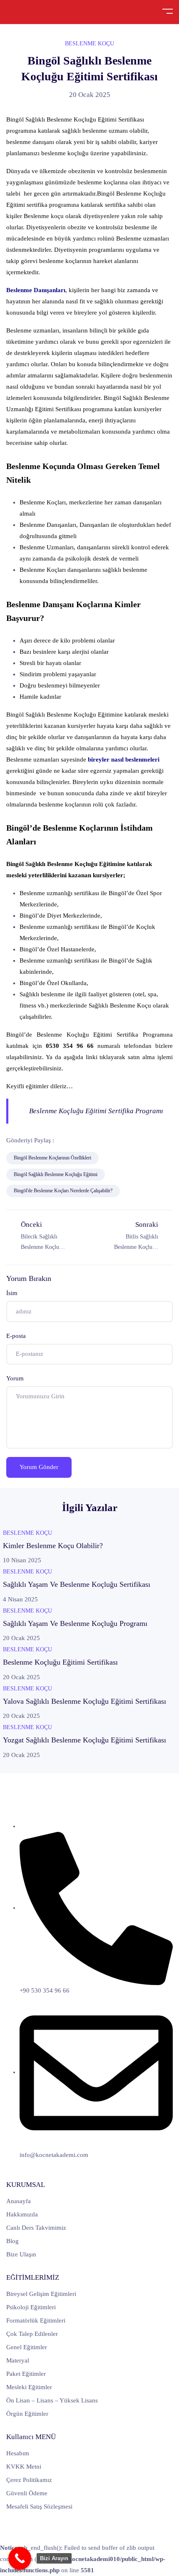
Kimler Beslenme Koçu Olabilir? (53, 1546)
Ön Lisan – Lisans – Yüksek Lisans (52, 2400)
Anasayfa (19, 2201)
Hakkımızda (22, 2214)
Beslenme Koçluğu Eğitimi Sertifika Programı (96, 1111)
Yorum (15, 1378)
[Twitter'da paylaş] (85, 1140)
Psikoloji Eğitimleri (31, 2307)
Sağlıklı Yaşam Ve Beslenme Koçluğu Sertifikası (77, 1584)
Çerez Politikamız (29, 2480)
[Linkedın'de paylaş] (104, 1140)
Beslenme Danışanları (36, 290)
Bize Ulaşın (21, 2254)
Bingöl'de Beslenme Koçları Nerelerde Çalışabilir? (63, 1191)
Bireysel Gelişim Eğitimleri (41, 2294)
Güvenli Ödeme (27, 2493)
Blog (12, 2241)
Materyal (18, 2360)
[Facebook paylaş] (66, 1140)
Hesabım (18, 2453)
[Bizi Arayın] (20, 2558)
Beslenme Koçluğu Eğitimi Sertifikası (60, 1662)
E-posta (16, 1336)
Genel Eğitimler (27, 2347)
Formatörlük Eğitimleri (36, 2320)
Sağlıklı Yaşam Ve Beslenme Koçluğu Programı (75, 1623)
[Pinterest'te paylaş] (124, 1140)
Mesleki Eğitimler (29, 2387)
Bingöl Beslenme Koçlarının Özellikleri (52, 1158)
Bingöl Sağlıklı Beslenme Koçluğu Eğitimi (56, 1174)
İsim (12, 1293)
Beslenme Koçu (89, 43)
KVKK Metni (24, 2467)
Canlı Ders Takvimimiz (36, 2228)
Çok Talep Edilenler (32, 2334)
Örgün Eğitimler (27, 2414)
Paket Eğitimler (26, 2374)
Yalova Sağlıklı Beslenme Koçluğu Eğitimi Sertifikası (85, 1701)
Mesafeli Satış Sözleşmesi (39, 2507)
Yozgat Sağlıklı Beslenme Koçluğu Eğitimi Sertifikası (85, 1740)
